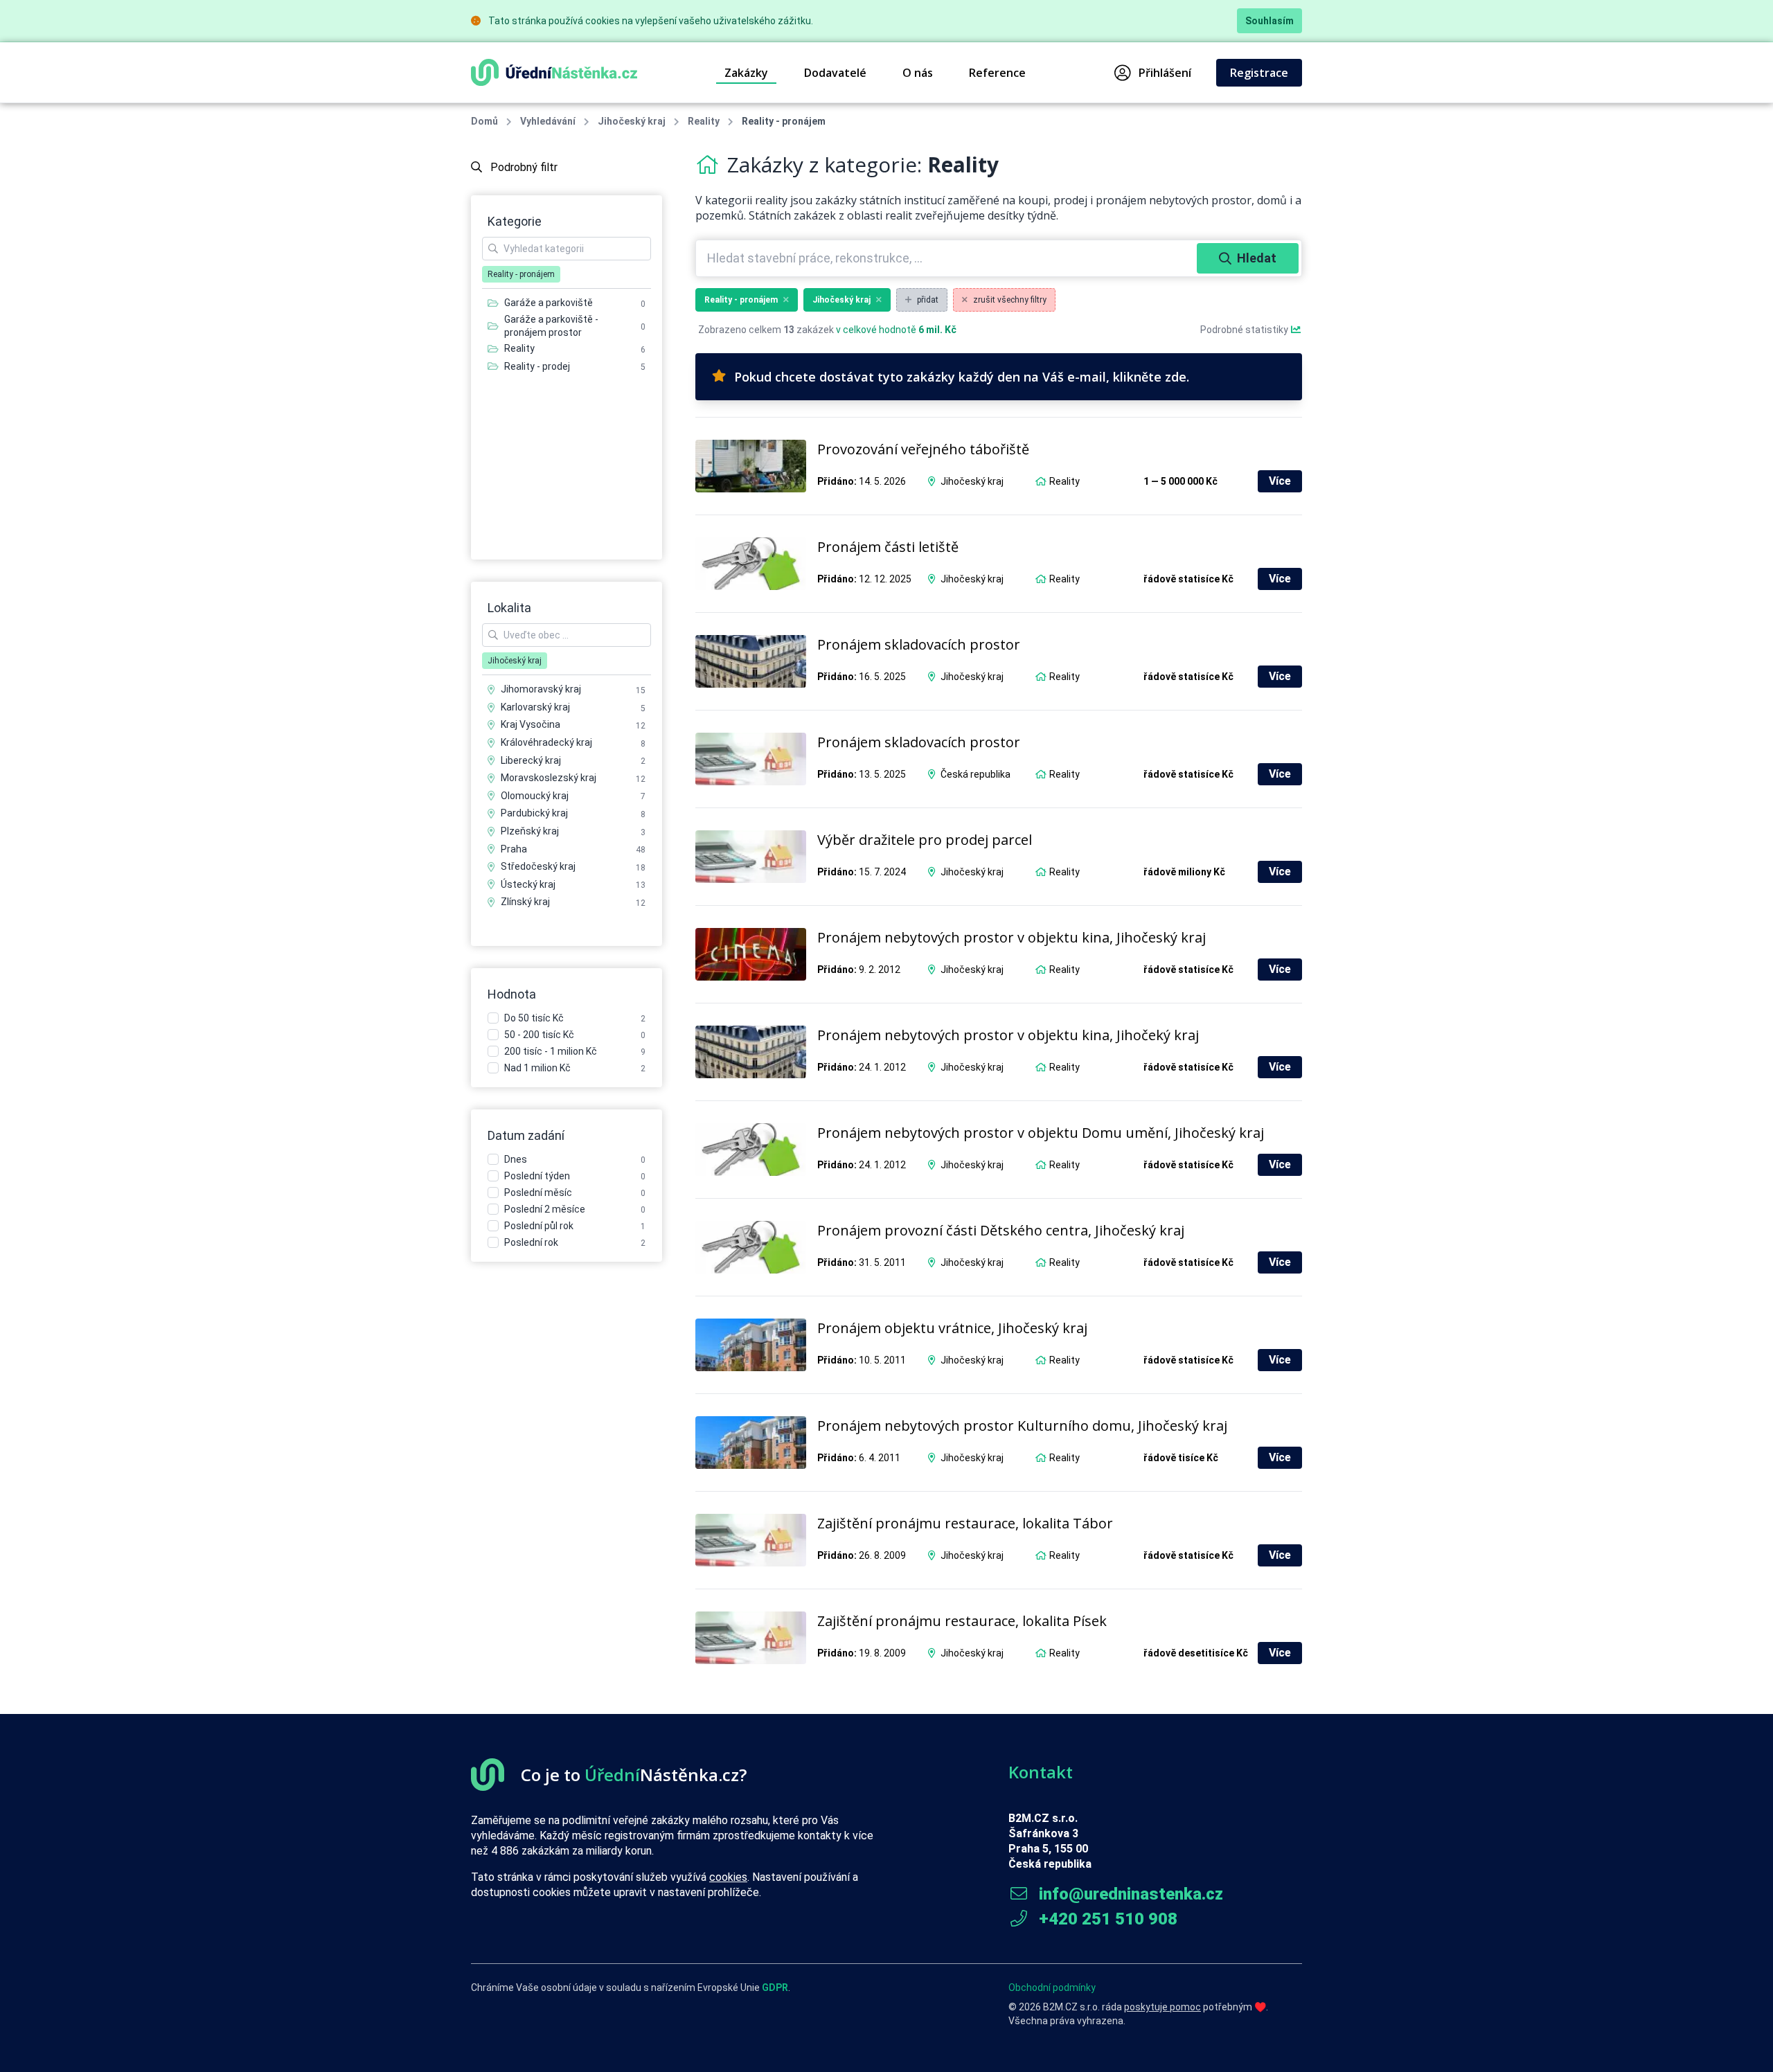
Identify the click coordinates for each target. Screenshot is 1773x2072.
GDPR (775, 1988)
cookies (728, 1877)
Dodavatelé (835, 73)
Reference (997, 73)
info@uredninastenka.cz (1129, 1894)
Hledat (1257, 258)
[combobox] (948, 258)
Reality (704, 121)
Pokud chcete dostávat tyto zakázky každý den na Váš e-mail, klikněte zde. (962, 377)
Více (1280, 481)
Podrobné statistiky (1245, 330)
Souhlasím (1269, 21)
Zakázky (746, 73)
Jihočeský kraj (632, 121)
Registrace (1259, 73)
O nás (918, 73)
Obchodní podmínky (1052, 1988)
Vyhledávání (548, 121)
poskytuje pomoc (1162, 2007)
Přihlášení (1165, 73)
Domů (484, 121)
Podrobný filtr (523, 167)
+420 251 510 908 (1106, 1919)
